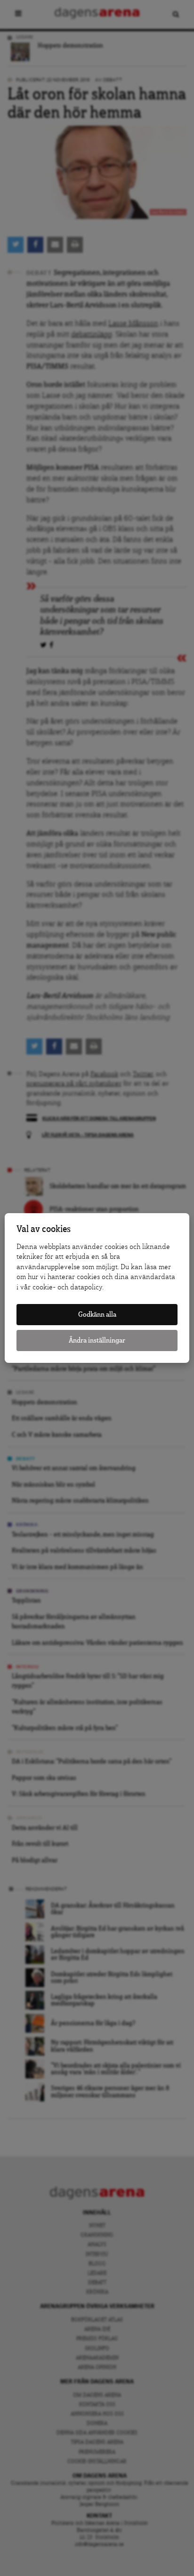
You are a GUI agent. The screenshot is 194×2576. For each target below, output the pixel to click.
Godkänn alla (97, 1315)
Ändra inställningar (97, 1340)
